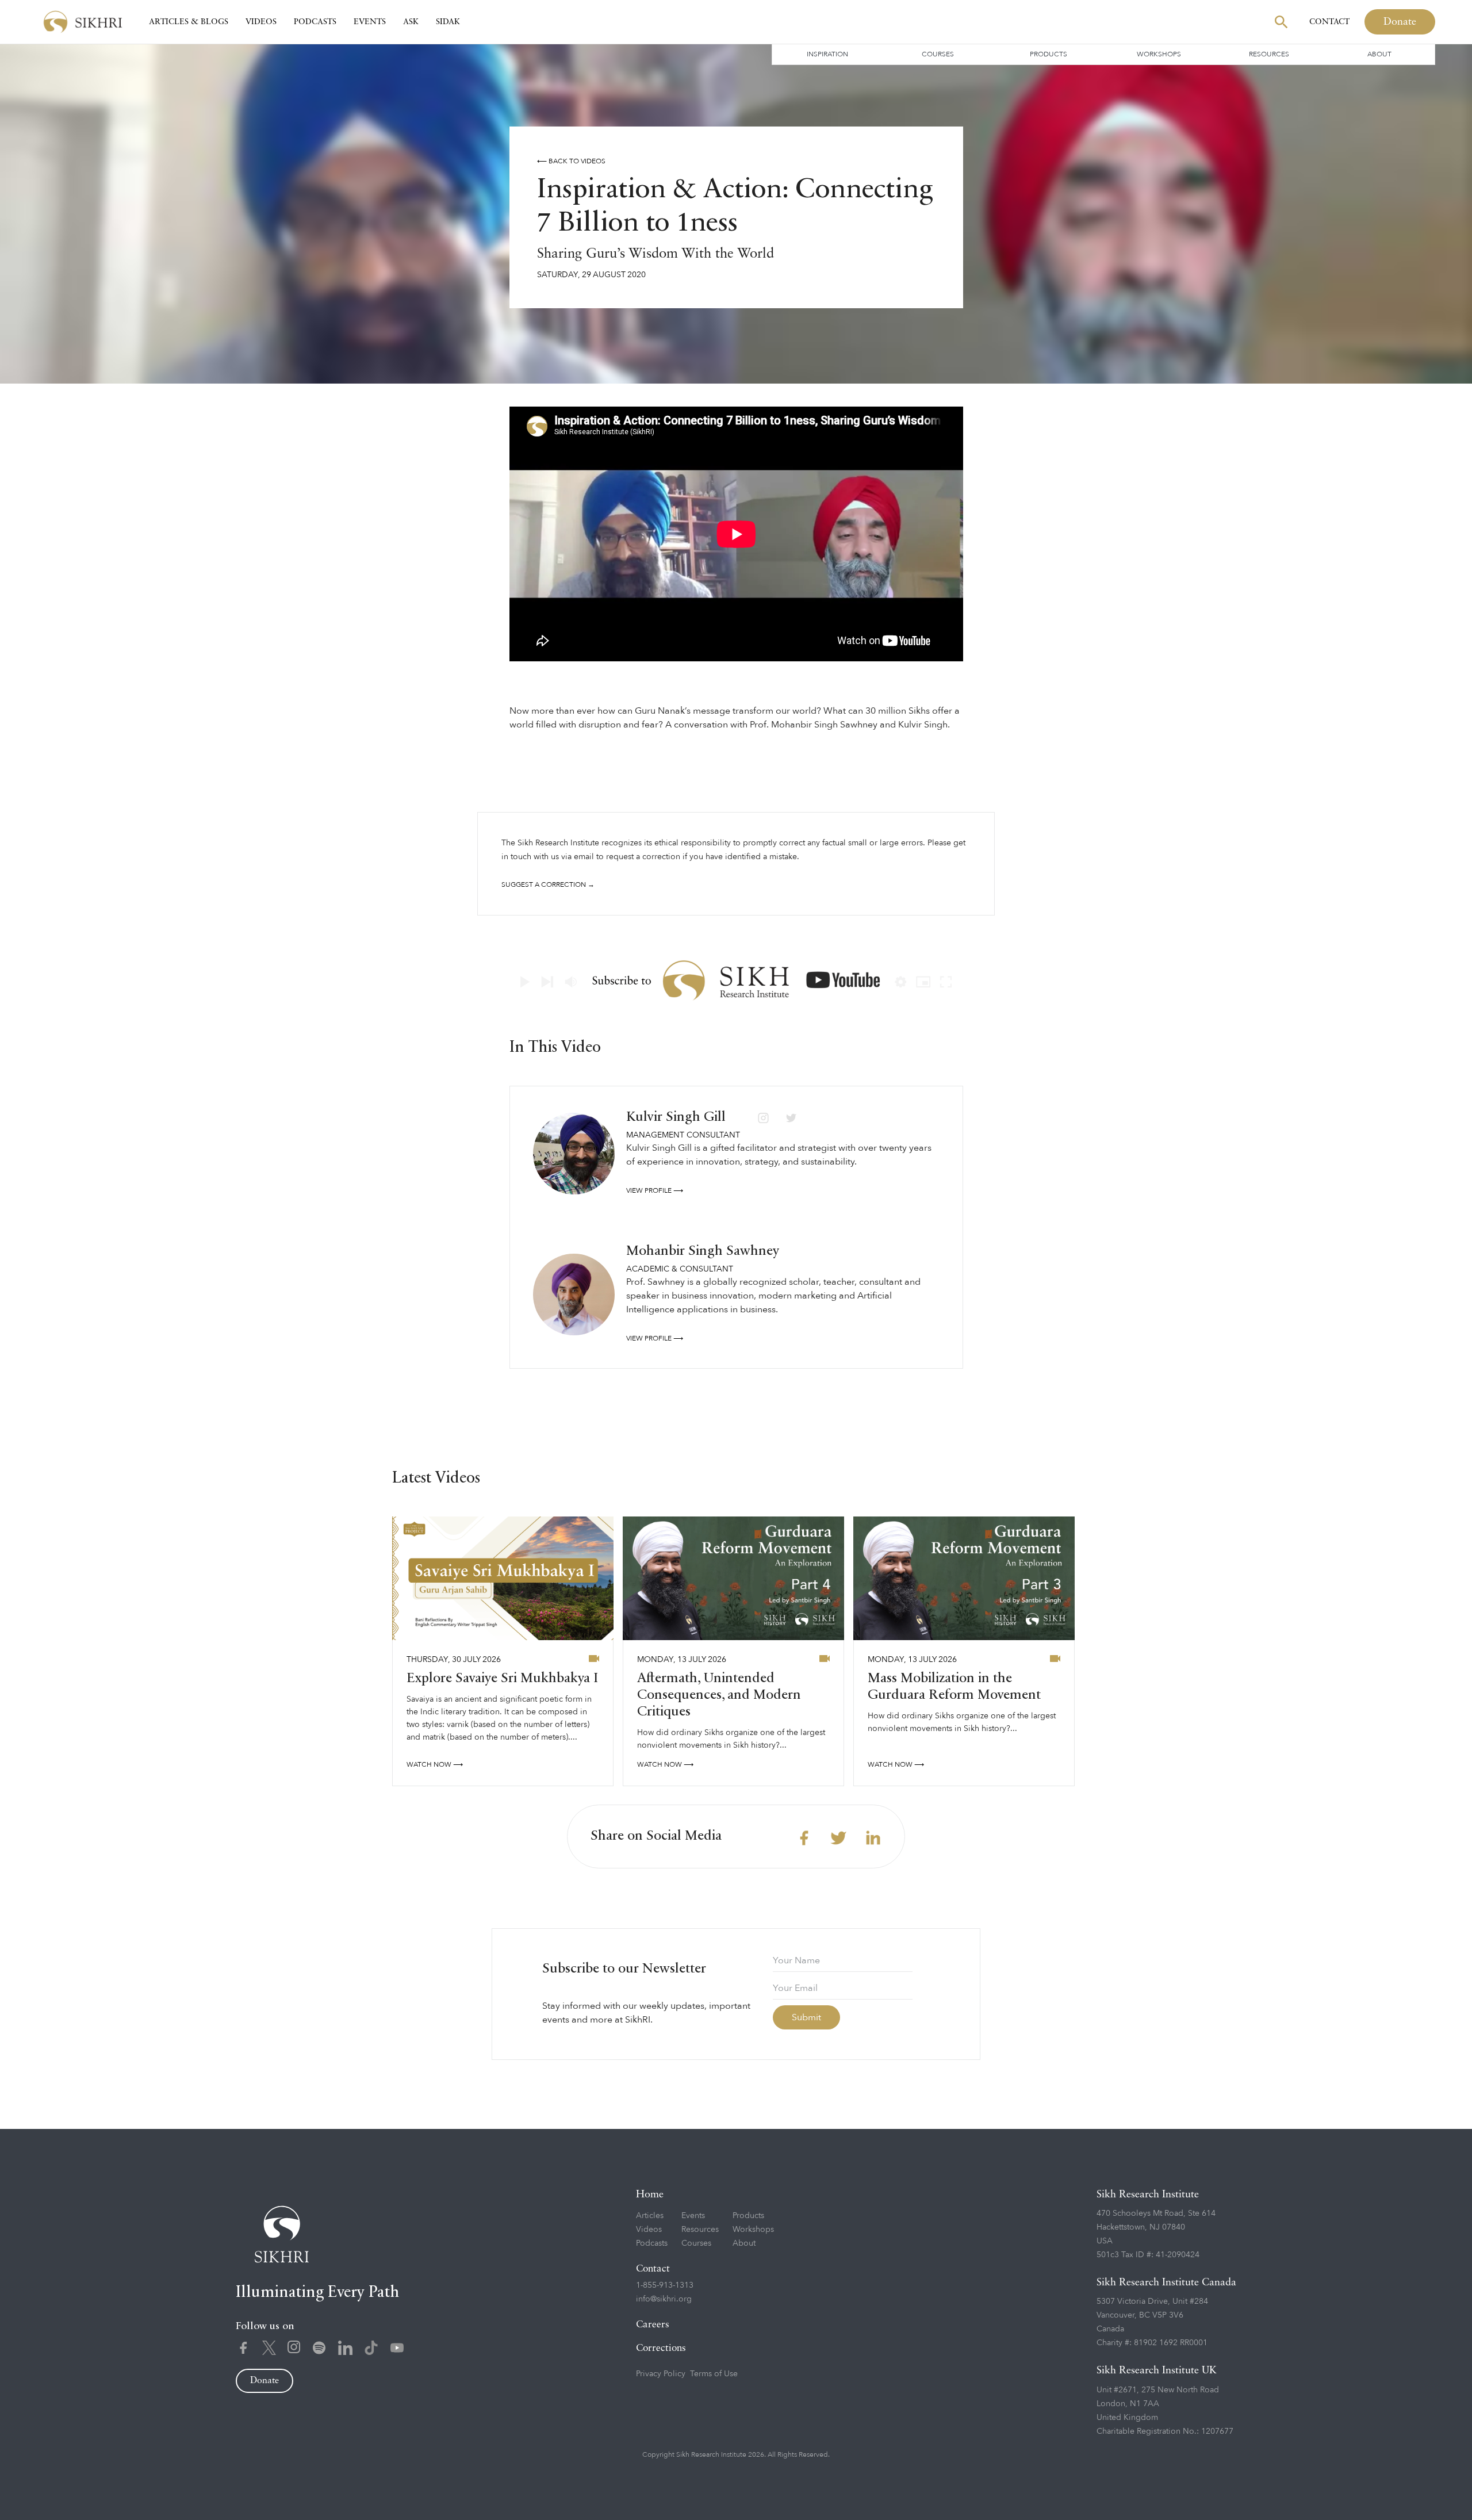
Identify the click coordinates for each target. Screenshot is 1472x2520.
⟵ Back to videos (571, 161)
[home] (83, 22)
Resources (1269, 54)
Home (650, 2195)
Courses (938, 54)
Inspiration (827, 54)
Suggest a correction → (548, 884)
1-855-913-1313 (665, 2285)
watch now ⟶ (435, 1764)
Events (370, 22)
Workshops (1159, 54)
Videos (261, 22)
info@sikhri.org (664, 2299)
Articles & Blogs (189, 22)
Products (1049, 54)
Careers (653, 2325)
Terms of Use (714, 2374)
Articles (650, 2215)
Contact (1329, 22)
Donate (1400, 22)
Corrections (661, 2348)
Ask (411, 22)
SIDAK (448, 22)
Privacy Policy (661, 2374)
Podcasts (315, 22)
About (1379, 54)
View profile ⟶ (655, 1190)
